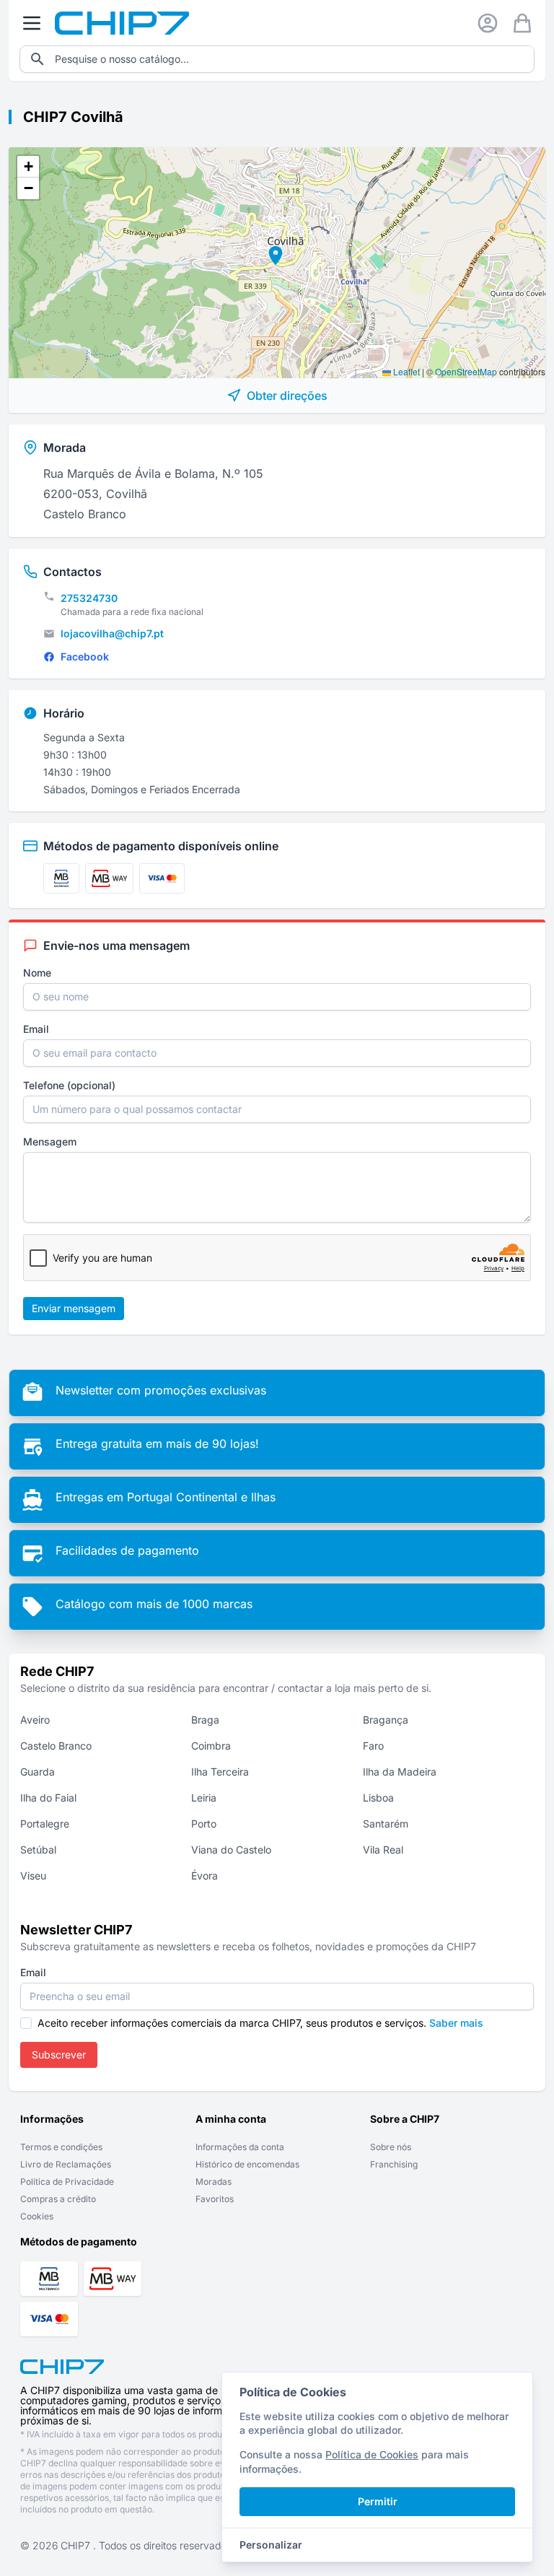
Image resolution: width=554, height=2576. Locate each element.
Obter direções (287, 396)
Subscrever (59, 2055)
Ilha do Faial (48, 1798)
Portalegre (45, 1824)
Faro (373, 1746)
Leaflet (405, 371)
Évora (205, 1876)
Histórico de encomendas (247, 2164)
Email (36, 1029)
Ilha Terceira (220, 1772)
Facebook (85, 656)
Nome (37, 973)
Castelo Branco (56, 1746)
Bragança (386, 1720)
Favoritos (215, 2199)
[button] (271, 253)
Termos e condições (61, 2147)
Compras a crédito (58, 2199)
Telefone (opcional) (69, 1085)
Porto (204, 1824)
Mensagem (50, 1141)
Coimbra (211, 1746)
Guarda (38, 1772)
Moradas (214, 2182)
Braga (205, 1720)
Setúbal (38, 1850)
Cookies (37, 2216)
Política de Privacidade (67, 2182)
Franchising (394, 2164)
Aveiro (35, 1720)
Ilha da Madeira (400, 1772)
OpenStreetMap (466, 371)
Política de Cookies (372, 2454)
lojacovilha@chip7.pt (112, 633)
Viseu (33, 1876)
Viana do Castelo (231, 1850)
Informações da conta (240, 2147)
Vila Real (383, 1850)
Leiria (204, 1798)
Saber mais (456, 2023)
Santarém (386, 1824)
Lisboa (378, 1798)
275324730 (89, 598)
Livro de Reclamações (66, 2164)
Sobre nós (391, 2147)
